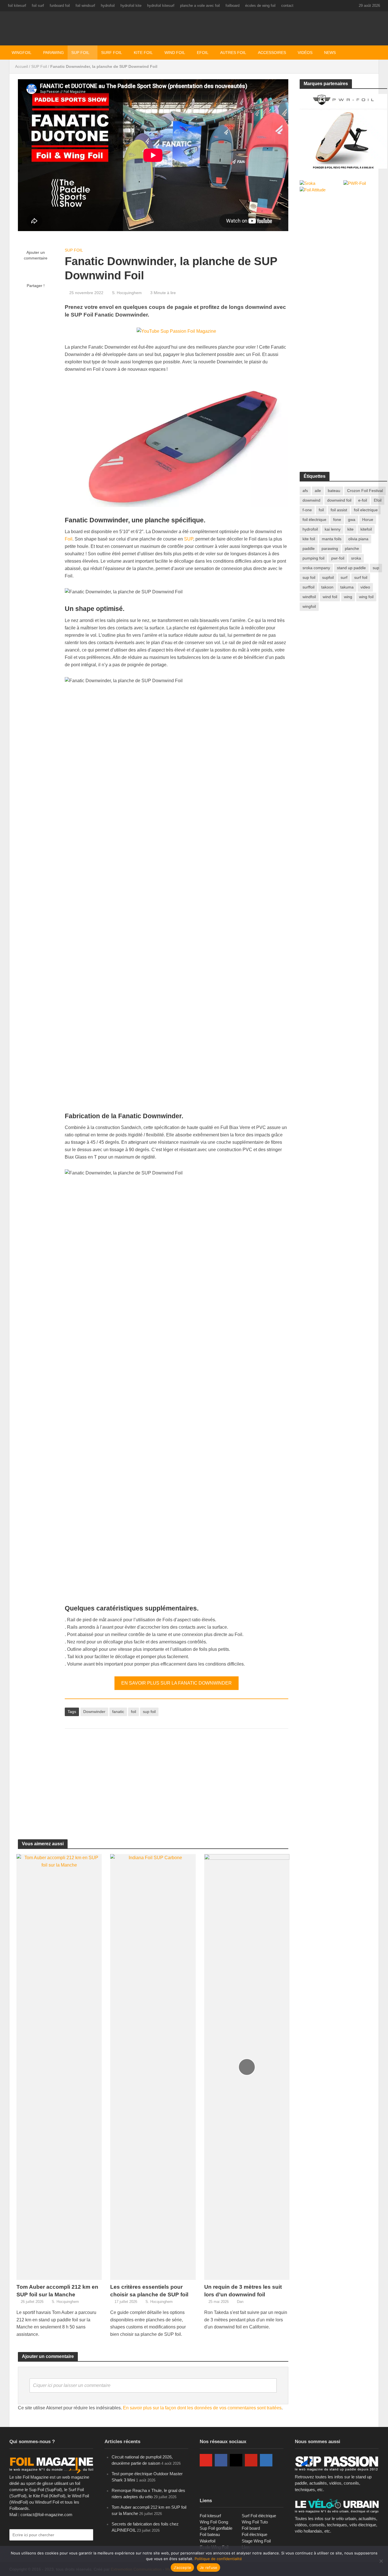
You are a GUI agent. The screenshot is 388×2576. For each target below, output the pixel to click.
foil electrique (366, 510)
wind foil (330, 597)
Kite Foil (143, 53)
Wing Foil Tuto (255, 2522)
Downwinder (94, 1712)
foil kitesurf (17, 6)
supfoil (328, 577)
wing (348, 597)
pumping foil (313, 558)
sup (376, 568)
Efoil (203, 53)
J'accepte (182, 2567)
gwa (352, 520)
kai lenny (333, 529)
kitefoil (366, 529)
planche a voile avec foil (200, 6)
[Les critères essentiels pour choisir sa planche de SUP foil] (153, 2067)
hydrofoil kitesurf (161, 6)
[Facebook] (221, 2460)
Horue (368, 520)
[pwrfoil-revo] (343, 131)
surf (344, 577)
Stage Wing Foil (256, 2541)
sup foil (149, 1712)
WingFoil (22, 53)
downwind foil (339, 500)
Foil (69, 539)
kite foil (309, 539)
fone (337, 520)
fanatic (118, 1712)
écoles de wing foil (260, 6)
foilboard (232, 6)
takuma (347, 587)
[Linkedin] (266, 2460)
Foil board (251, 2528)
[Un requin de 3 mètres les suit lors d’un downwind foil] (247, 2067)
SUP (189, 539)
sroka (356, 558)
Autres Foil (233, 53)
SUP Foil (80, 53)
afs (305, 491)
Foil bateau (210, 2534)
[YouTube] (206, 2460)
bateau (334, 491)
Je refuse (208, 2567)
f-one (307, 510)
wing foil (366, 597)
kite (351, 529)
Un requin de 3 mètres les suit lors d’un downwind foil (243, 2291)
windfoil (309, 597)
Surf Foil (112, 53)
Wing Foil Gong (214, 2522)
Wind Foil (175, 53)
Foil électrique (255, 2534)
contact (287, 6)
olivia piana (358, 539)
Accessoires (272, 53)
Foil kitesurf (210, 2516)
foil (133, 1712)
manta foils (332, 539)
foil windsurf (85, 6)
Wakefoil (207, 2541)
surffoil (308, 587)
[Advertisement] (176, 1778)
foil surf (38, 6)
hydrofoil (108, 6)
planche (352, 548)
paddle (309, 548)
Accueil (21, 66)
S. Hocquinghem (127, 293)
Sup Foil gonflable (216, 2528)
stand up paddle (351, 568)
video (365, 587)
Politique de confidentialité (218, 2559)
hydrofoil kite (131, 6)
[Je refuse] (381, 2561)
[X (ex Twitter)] (206, 2478)
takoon (327, 587)
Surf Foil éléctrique (259, 2516)
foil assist (339, 510)
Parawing (54, 53)
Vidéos (305, 53)
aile (318, 491)
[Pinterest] (251, 2460)
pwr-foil (338, 558)
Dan (240, 2302)
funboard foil (60, 6)
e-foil (363, 500)
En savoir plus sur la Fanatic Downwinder (177, 1683)
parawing (330, 548)
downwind (311, 500)
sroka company (316, 568)
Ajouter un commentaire (36, 255)
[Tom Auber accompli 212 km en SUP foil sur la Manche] (59, 2067)
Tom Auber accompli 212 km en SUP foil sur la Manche (57, 2291)
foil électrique (314, 520)
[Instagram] (236, 2460)
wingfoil (309, 606)
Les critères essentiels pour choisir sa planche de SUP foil (149, 2291)
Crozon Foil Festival (365, 491)
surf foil (361, 577)
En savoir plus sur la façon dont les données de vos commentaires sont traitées (202, 2408)
